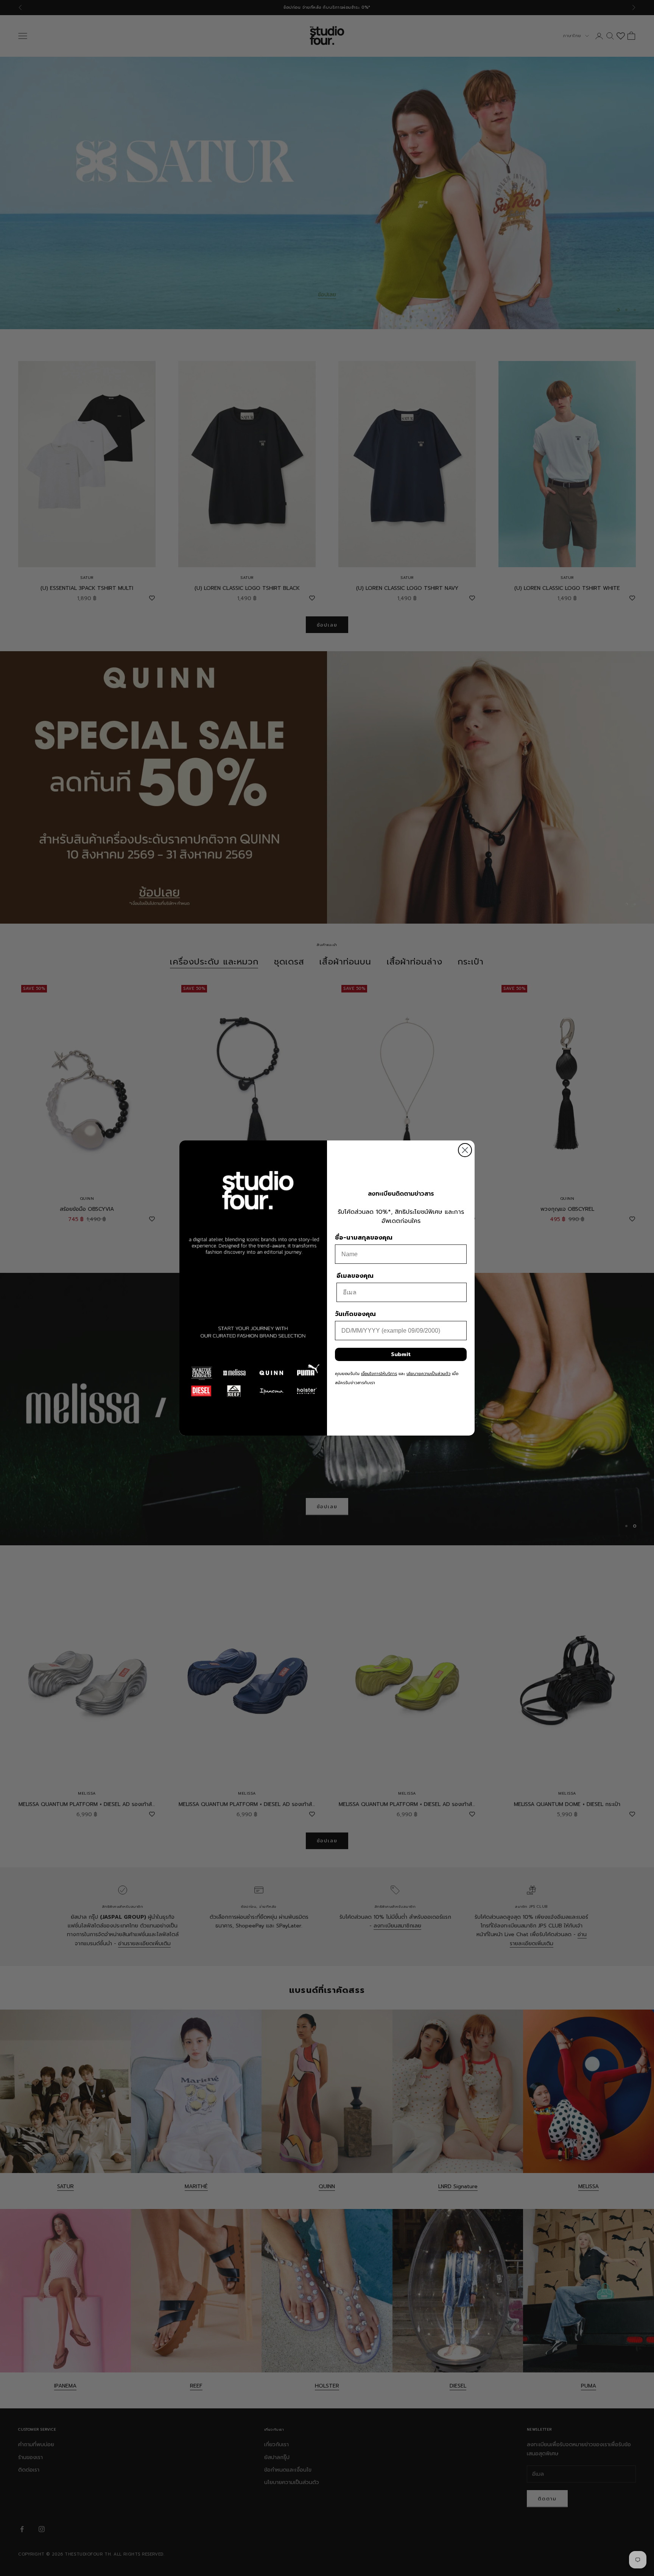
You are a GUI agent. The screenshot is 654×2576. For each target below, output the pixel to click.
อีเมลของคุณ (355, 1276)
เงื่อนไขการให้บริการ (379, 1374)
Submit (401, 1354)
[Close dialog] (465, 1150)
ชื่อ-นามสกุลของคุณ (364, 1238)
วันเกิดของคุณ (355, 1314)
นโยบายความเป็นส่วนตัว (428, 1374)
